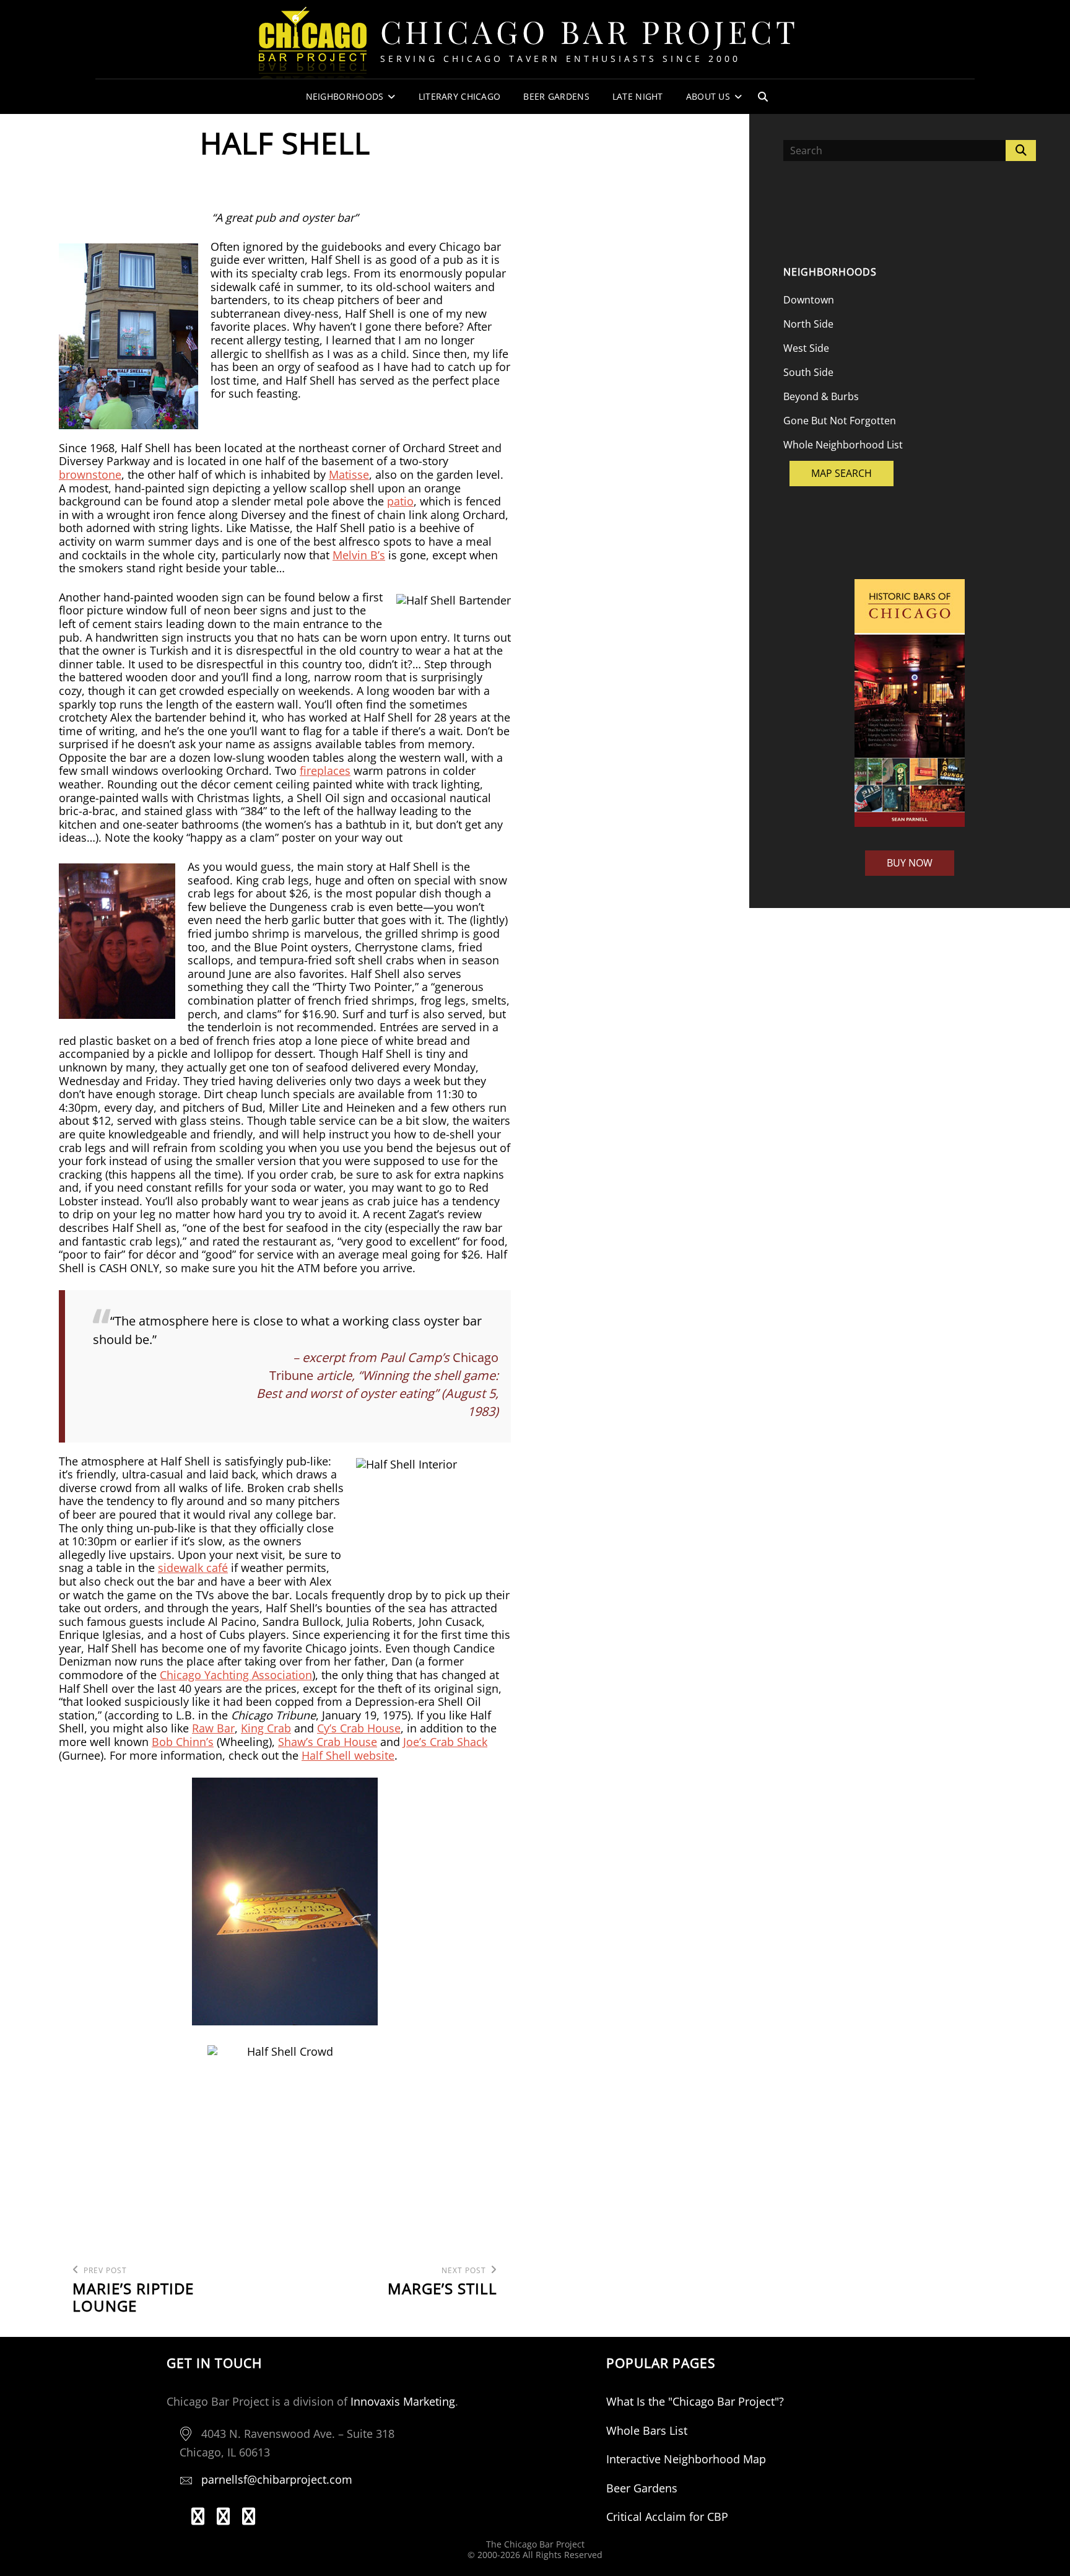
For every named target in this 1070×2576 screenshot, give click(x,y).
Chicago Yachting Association (236, 1675)
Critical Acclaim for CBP (667, 2517)
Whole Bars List (647, 2430)
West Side (806, 348)
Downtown (809, 300)
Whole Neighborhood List (843, 445)
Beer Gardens (556, 96)
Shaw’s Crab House (328, 1742)
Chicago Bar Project (590, 31)
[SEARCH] (763, 97)
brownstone (90, 474)
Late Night (638, 96)
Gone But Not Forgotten (840, 421)
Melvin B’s (359, 555)
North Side (808, 324)
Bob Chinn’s (183, 1742)
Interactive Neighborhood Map (686, 2459)
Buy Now (910, 863)
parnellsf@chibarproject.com (277, 2479)
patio (400, 501)
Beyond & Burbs (821, 396)
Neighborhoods (345, 96)
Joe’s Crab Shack (445, 1742)
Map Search (842, 473)
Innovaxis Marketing (403, 2401)
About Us (708, 96)
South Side (808, 372)
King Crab (266, 1728)
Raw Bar (213, 1728)
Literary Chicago (460, 96)
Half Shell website (348, 1755)
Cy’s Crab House (359, 1728)
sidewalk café (193, 1568)
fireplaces (325, 771)
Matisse (349, 474)
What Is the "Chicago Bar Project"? (695, 2401)
